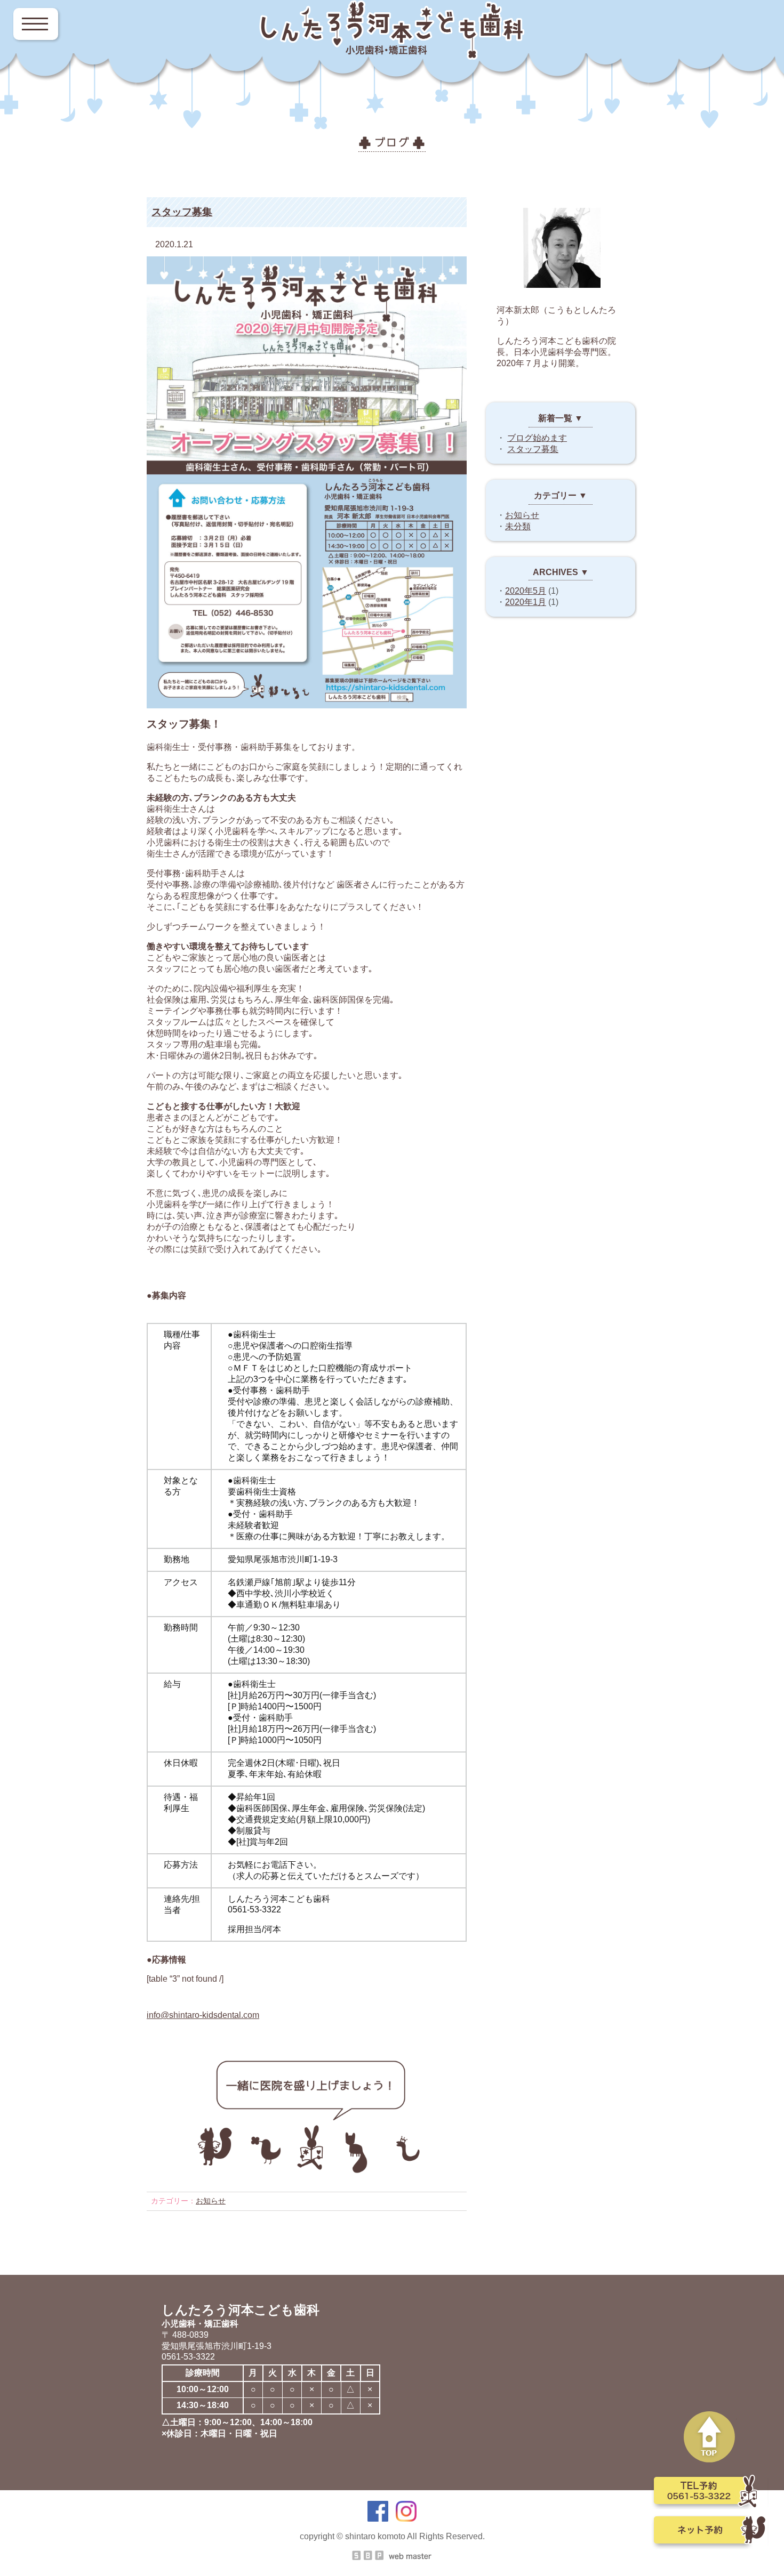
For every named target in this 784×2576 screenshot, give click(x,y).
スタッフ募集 (182, 212)
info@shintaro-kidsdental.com (203, 2015)
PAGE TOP (710, 2437)
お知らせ (211, 2201)
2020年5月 (526, 591)
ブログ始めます (537, 438)
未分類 (518, 526)
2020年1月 (526, 602)
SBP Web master (392, 2555)
